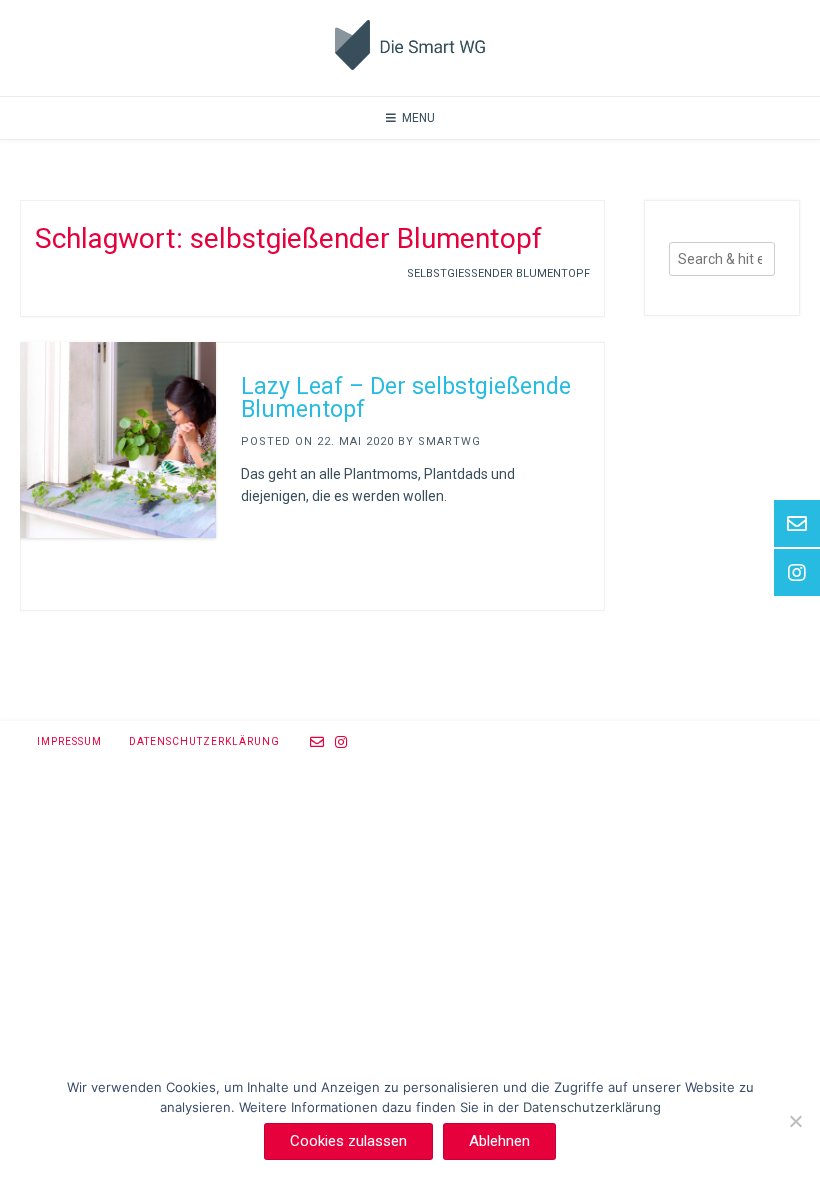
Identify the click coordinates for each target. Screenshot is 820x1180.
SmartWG (449, 441)
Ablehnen (499, 1141)
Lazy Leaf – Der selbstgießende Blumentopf (406, 398)
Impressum (69, 741)
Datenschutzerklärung (204, 741)
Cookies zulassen (348, 1141)
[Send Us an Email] (317, 742)
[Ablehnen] (795, 1121)
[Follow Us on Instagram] (341, 742)
